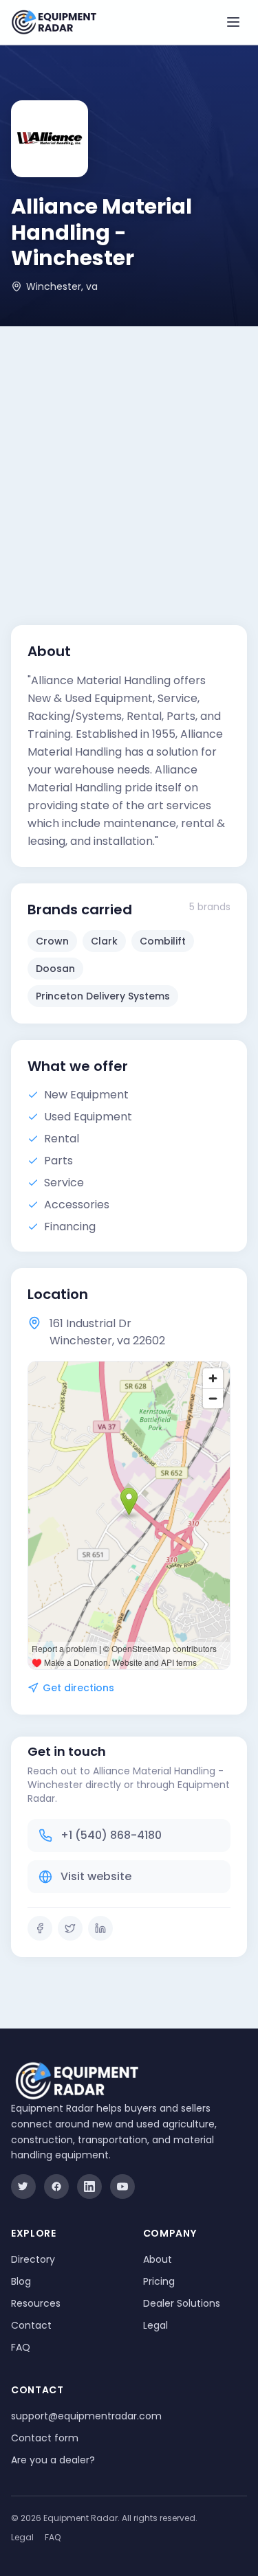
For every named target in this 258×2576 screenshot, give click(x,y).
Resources (36, 2303)
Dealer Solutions (182, 2303)
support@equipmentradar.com (86, 2416)
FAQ (21, 2347)
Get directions (78, 1688)
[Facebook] (40, 1928)
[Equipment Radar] (54, 22)
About (158, 2259)
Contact (31, 2325)
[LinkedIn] (100, 1928)
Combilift (163, 941)
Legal (155, 2325)
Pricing (159, 2281)
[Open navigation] (233, 22)
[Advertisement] (129, 462)
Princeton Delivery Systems (103, 996)
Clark (104, 941)
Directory (33, 2259)
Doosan (55, 969)
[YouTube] (122, 2187)
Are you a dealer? (53, 2460)
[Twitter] (70, 1928)
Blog (21, 2281)
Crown (52, 941)
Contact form (45, 2438)
